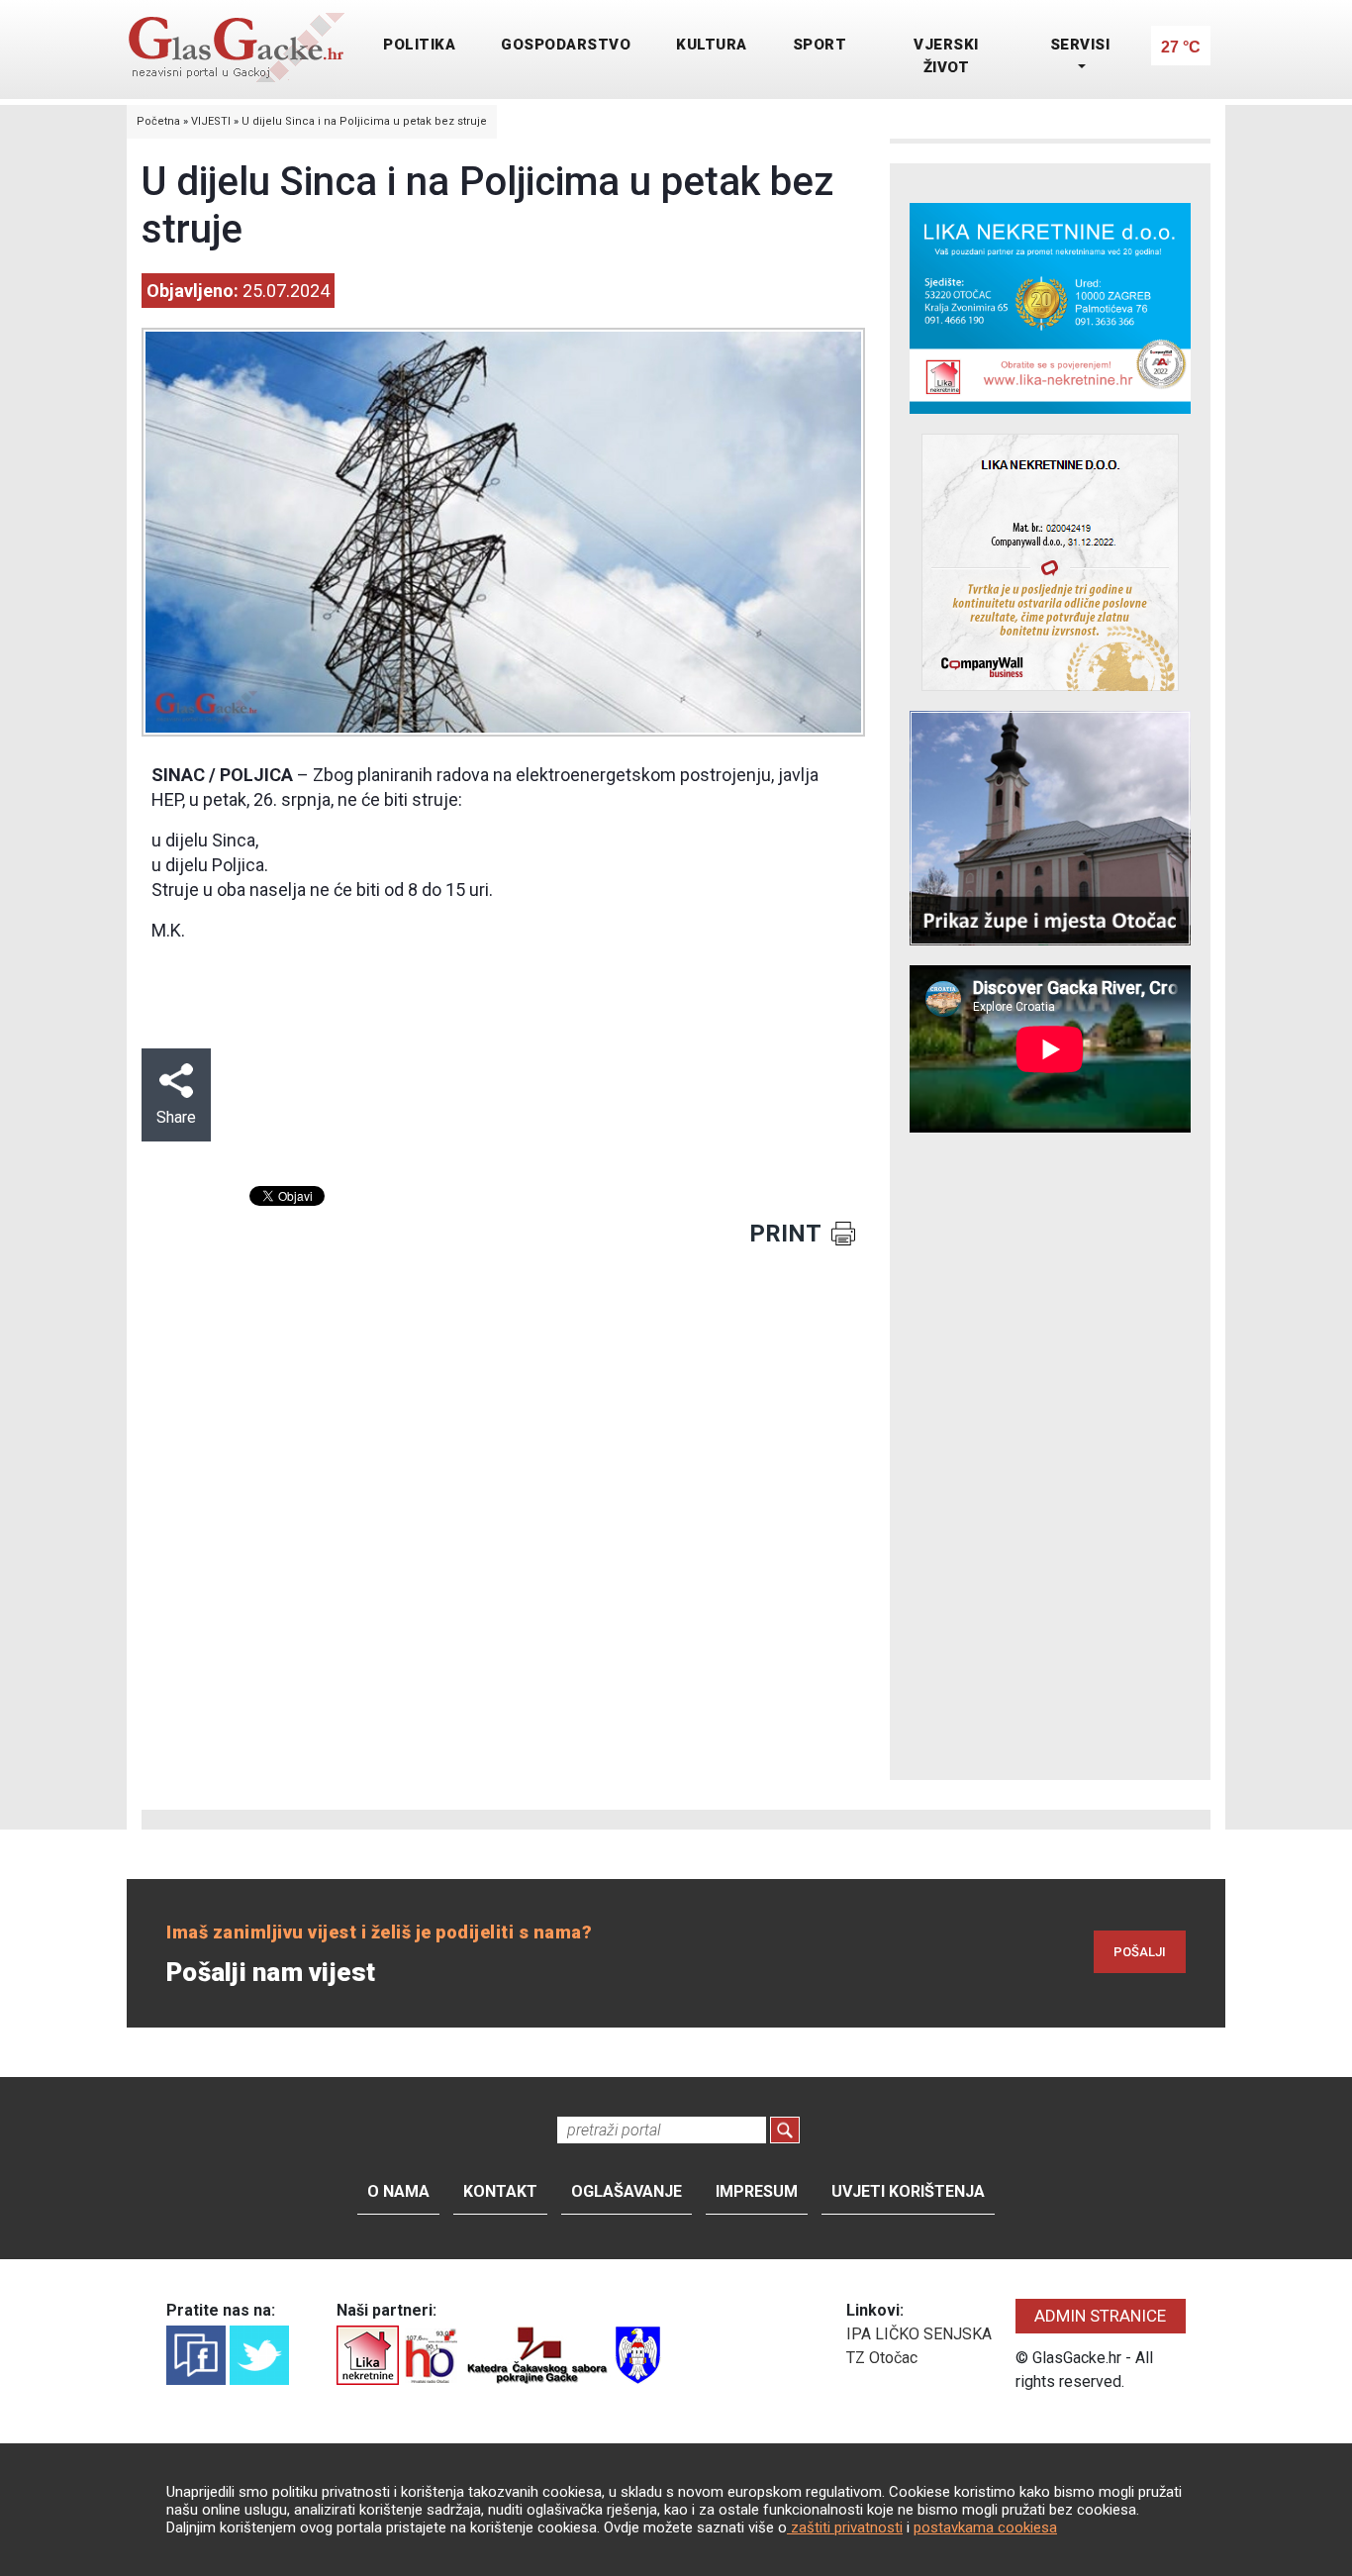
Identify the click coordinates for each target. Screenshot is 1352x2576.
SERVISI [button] (1080, 45)
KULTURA (712, 45)
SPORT (820, 45)
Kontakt (500, 2191)
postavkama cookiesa (985, 2527)
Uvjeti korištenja (908, 2191)
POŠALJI (1140, 1952)
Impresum (757, 2191)
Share (176, 1117)
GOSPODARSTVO (566, 45)
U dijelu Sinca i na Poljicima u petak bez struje (364, 121)
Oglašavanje (627, 2191)
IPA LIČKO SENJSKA (919, 2334)
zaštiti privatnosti (845, 2527)
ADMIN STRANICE (1100, 2316)
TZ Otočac (882, 2358)
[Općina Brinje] (638, 2354)
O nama (398, 2191)
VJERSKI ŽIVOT (946, 56)
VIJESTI (211, 121)
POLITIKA (419, 45)
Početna (158, 121)
